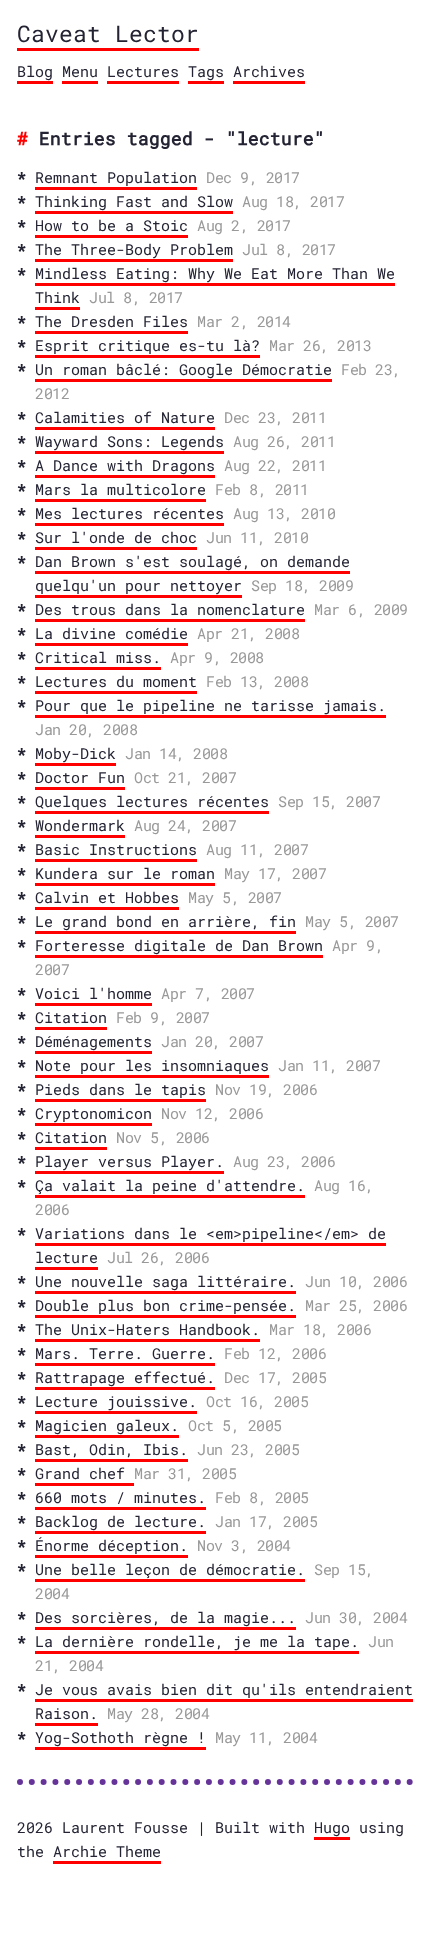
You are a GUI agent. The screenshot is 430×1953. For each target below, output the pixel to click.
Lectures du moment (116, 681)
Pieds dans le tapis (120, 1089)
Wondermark (80, 825)
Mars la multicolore (120, 489)
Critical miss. (98, 657)
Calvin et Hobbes (107, 897)
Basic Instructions (116, 849)
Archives (269, 71)
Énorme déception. (111, 1545)
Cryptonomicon (93, 1113)
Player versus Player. (129, 1161)
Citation (71, 1017)
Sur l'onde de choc (116, 537)
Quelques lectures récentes (152, 801)
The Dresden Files (111, 321)
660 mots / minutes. (120, 1497)
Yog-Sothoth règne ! (120, 1737)
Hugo (332, 1827)
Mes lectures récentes (129, 513)
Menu (80, 71)
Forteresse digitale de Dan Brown (179, 945)
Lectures (143, 71)
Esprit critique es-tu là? (147, 345)
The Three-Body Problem (134, 249)
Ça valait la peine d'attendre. (170, 1185)
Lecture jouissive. (116, 1401)
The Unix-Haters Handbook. (147, 1329)
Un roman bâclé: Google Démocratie (183, 369)
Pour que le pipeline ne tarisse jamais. (210, 705)
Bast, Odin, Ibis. (111, 1449)
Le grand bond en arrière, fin (165, 921)
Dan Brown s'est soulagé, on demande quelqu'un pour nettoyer (192, 573)
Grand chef (84, 1473)
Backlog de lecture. (120, 1521)
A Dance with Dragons (125, 465)
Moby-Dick (75, 753)
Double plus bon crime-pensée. (165, 1305)
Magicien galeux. (107, 1425)
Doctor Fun (80, 777)
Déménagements (93, 1041)
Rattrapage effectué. (125, 1377)
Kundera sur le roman (125, 873)
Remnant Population (116, 177)
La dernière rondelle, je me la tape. (197, 1641)
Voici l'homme (93, 993)
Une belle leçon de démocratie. (170, 1569)
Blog (35, 71)
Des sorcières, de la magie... (165, 1617)
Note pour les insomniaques (152, 1065)
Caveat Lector (108, 33)
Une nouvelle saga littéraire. (165, 1281)
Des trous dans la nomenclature (170, 609)
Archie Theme (107, 1851)
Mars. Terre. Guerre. (125, 1353)
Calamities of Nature (125, 417)
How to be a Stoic (111, 225)
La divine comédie (111, 633)
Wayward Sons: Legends (129, 441)
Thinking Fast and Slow (134, 201)
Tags (206, 71)
